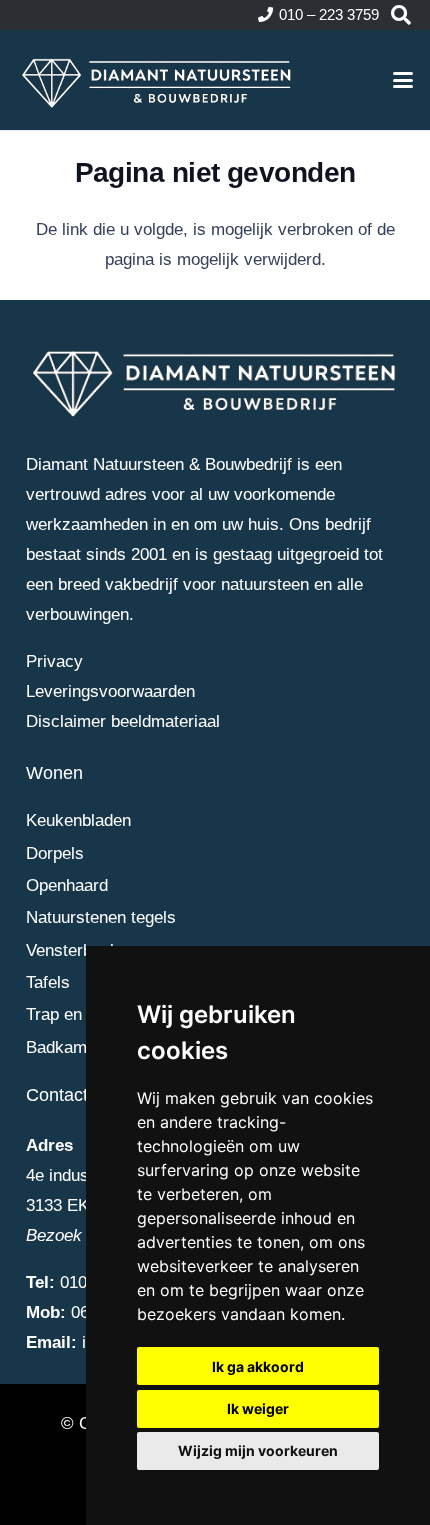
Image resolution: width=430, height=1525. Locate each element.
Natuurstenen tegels (101, 917)
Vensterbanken (81, 950)
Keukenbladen (78, 820)
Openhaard (67, 885)
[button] (401, 15)
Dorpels (55, 853)
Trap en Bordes (83, 1014)
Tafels (48, 982)
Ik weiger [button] (258, 1408)
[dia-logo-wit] (157, 80)
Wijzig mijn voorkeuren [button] (258, 1450)
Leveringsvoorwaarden (110, 691)
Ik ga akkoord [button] (258, 1366)
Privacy (54, 661)
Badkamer (64, 1047)
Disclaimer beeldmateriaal (123, 721)
